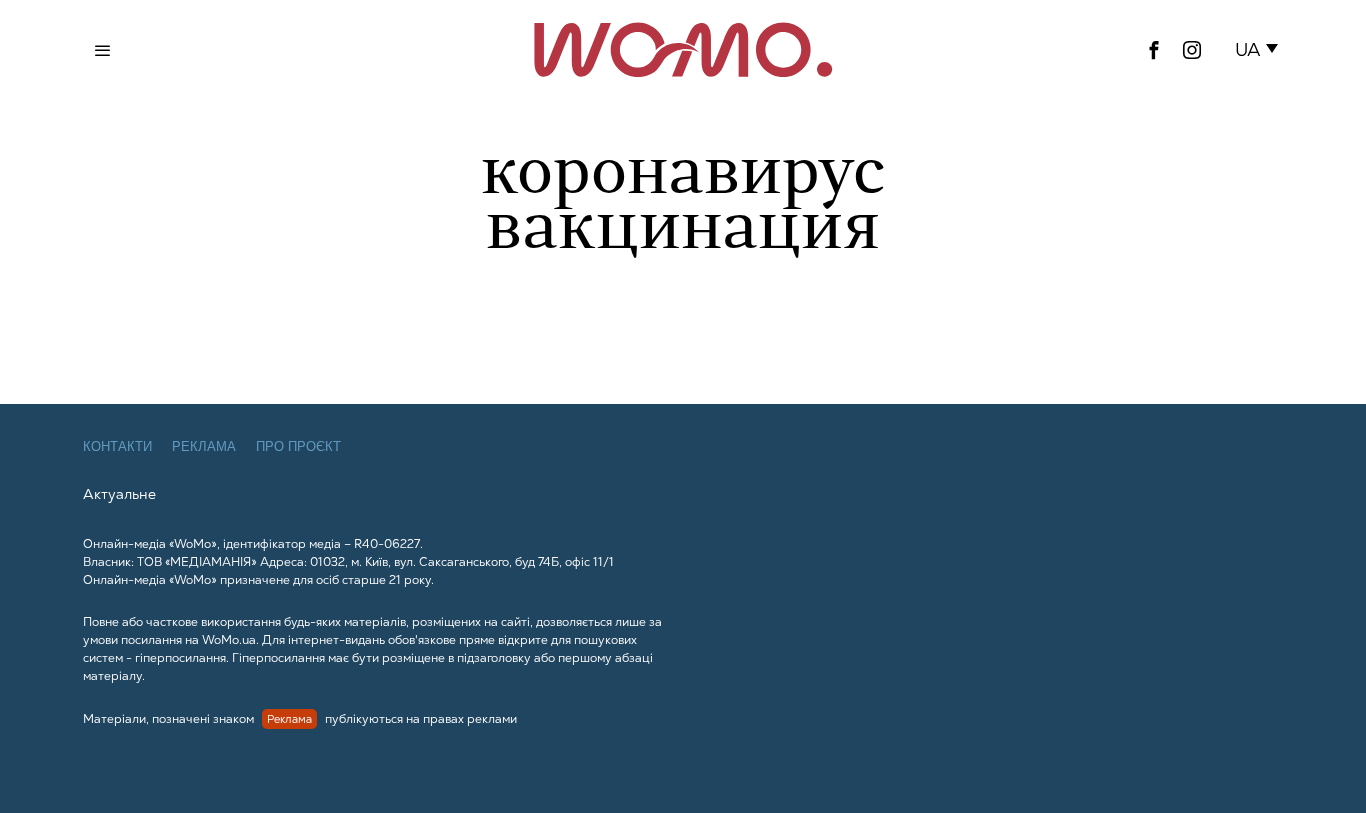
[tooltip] (1154, 50)
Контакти (117, 446)
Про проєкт (298, 446)
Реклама (204, 446)
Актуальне (119, 494)
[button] (1260, 50)
